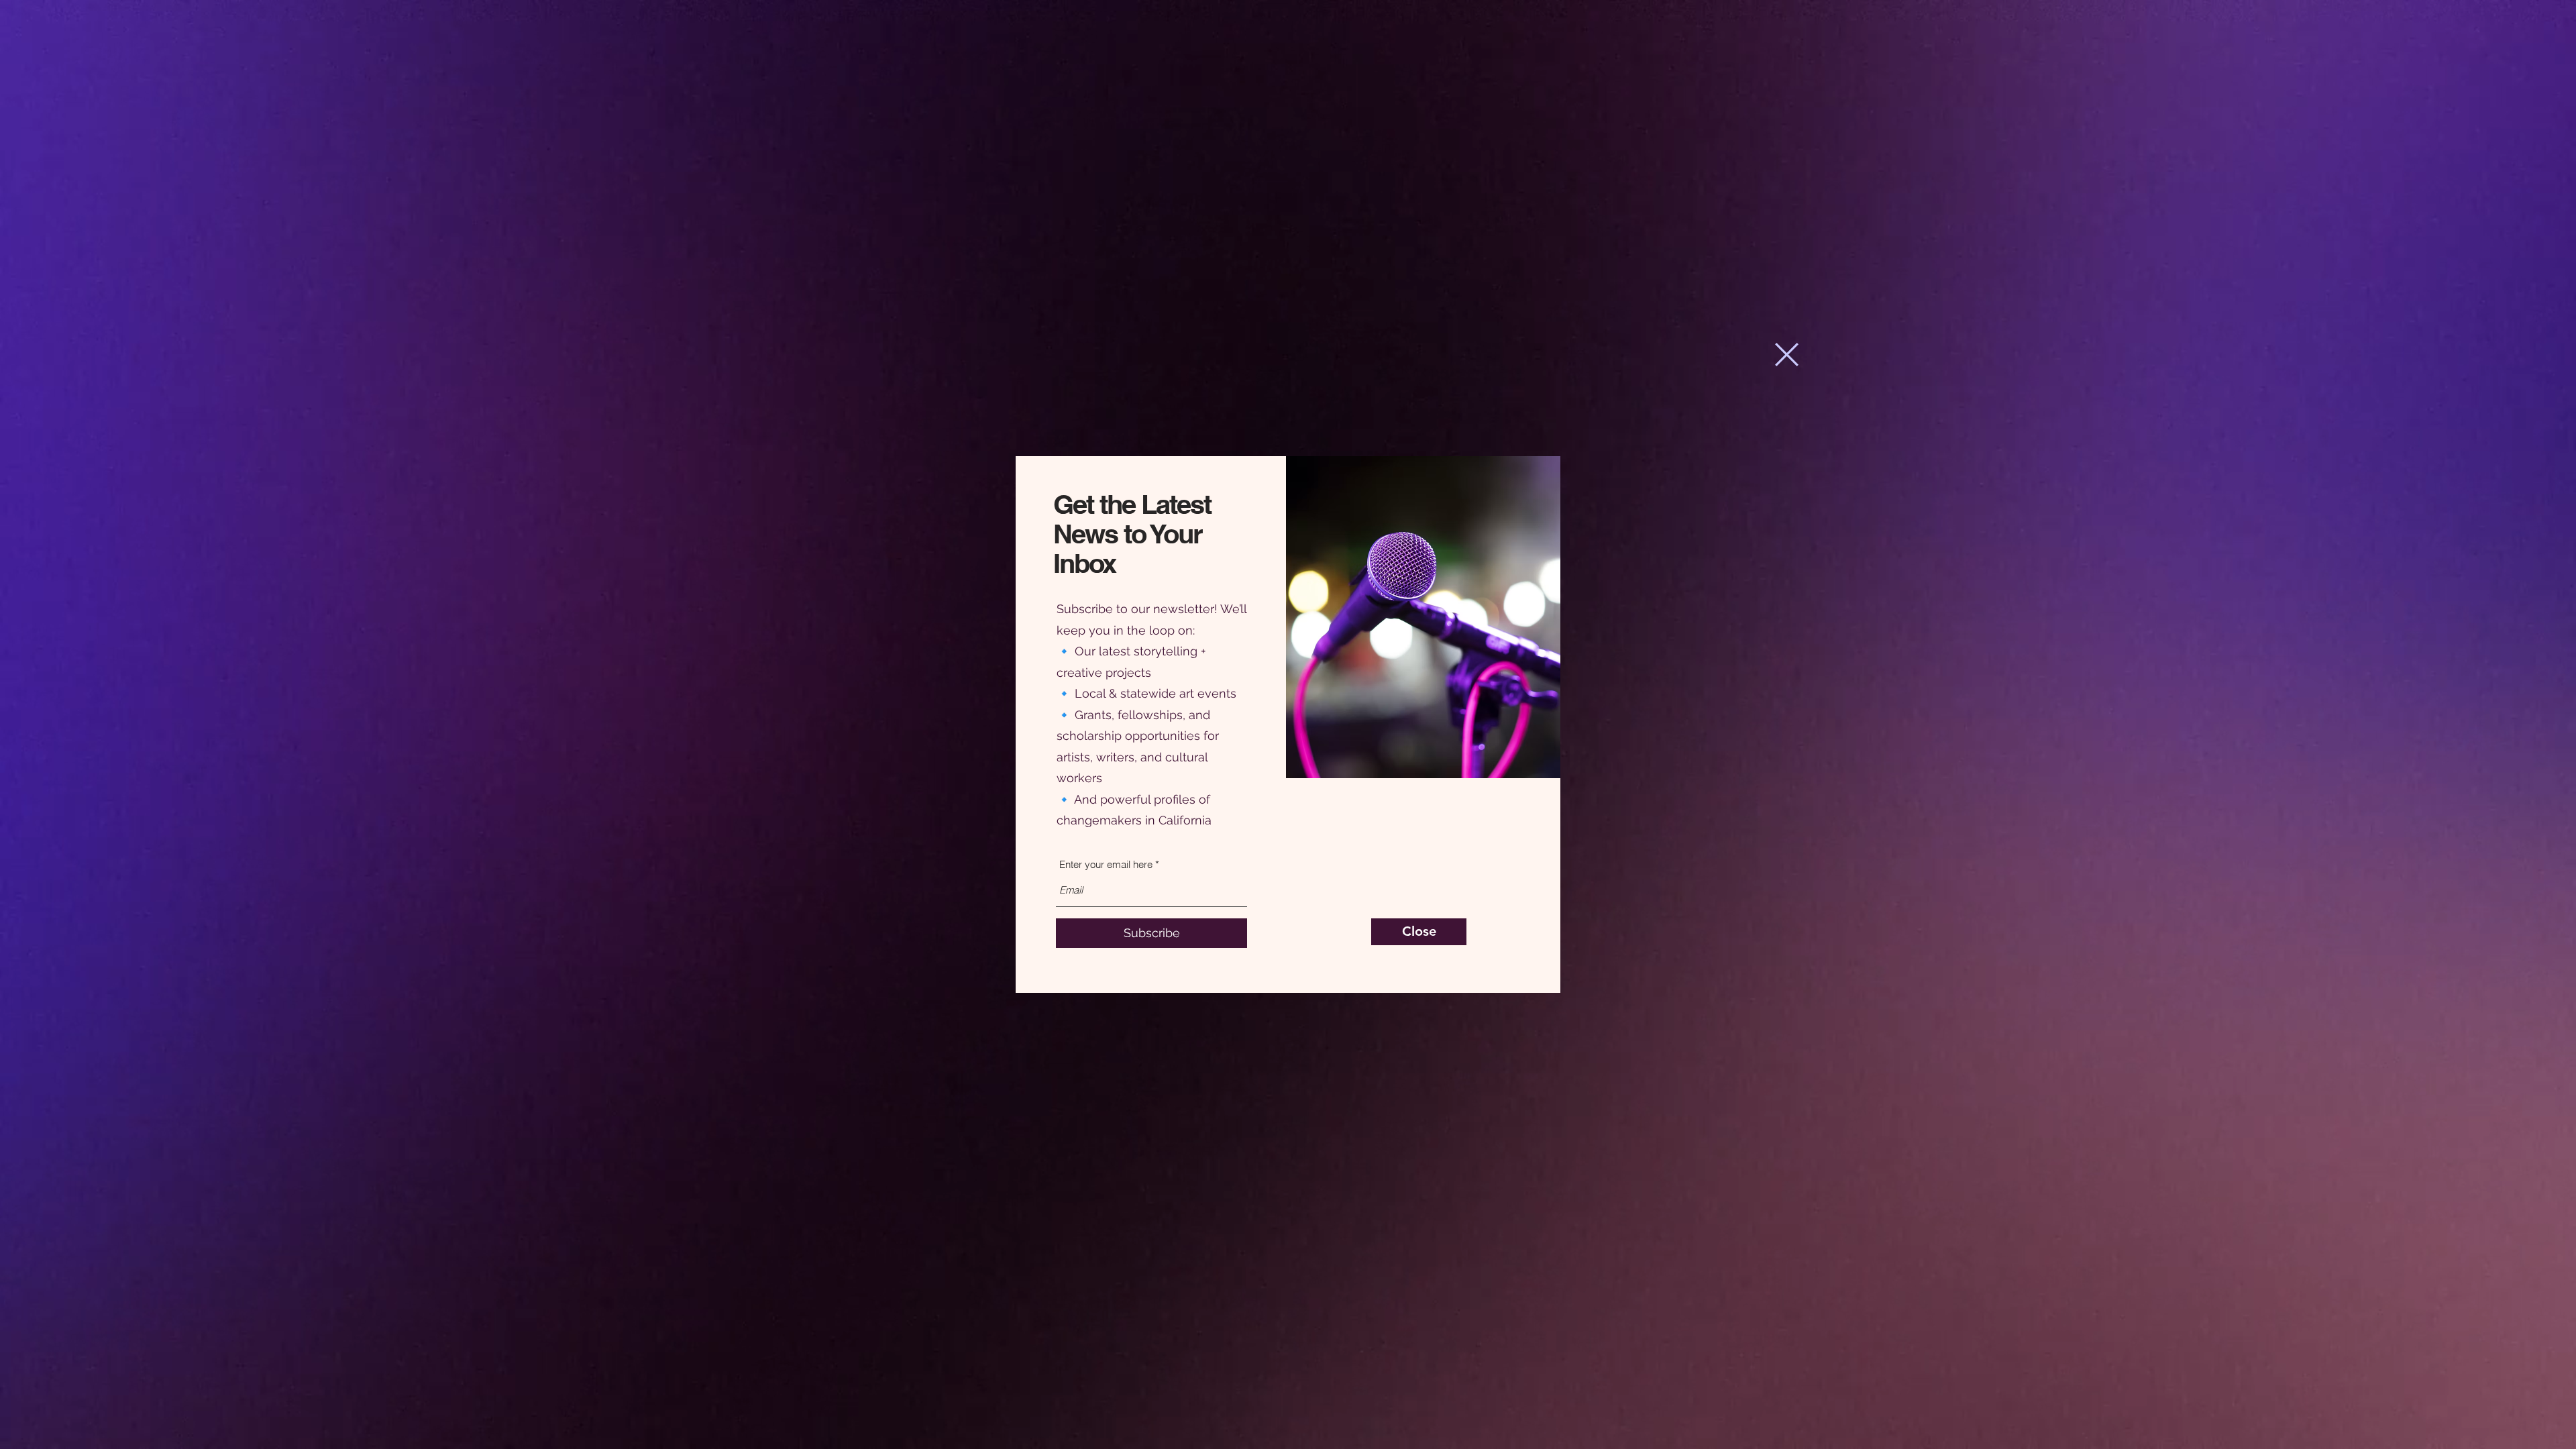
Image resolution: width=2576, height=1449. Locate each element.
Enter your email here (1106, 864)
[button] (1787, 355)
